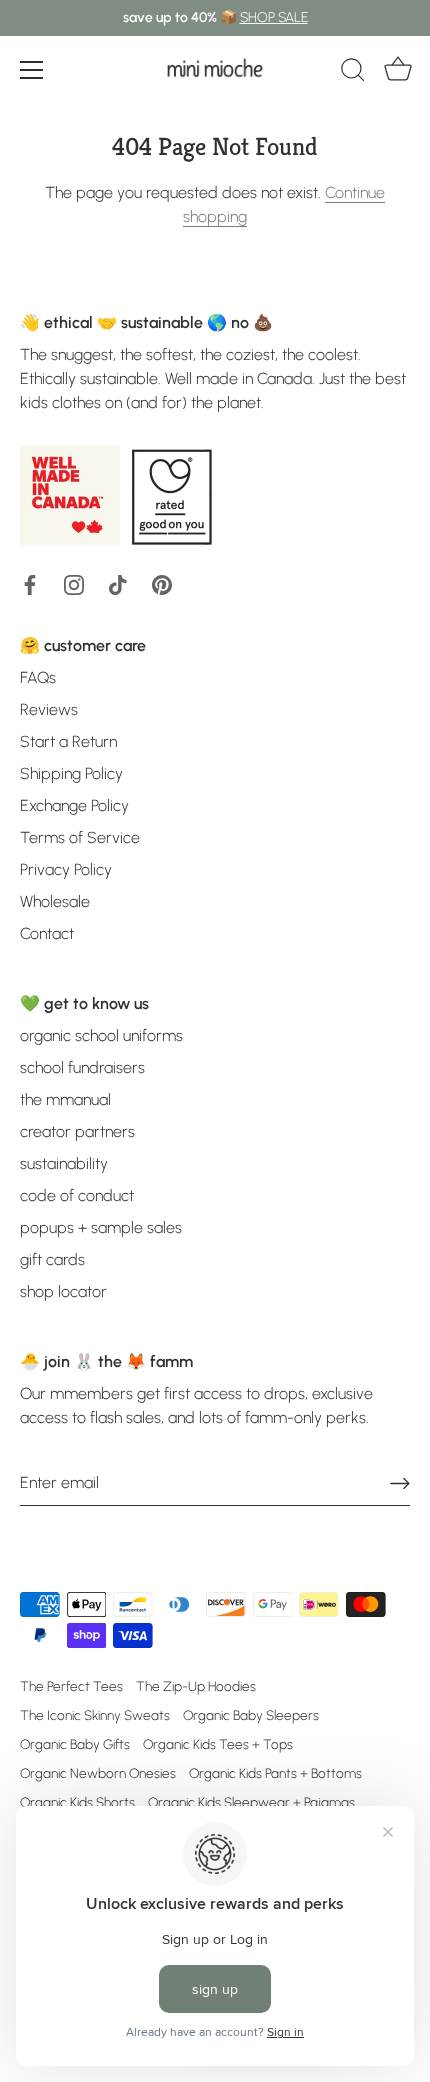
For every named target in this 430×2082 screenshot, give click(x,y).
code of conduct (77, 1195)
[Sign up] (400, 1482)
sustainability (64, 1163)
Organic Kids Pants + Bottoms (275, 1773)
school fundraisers (82, 1067)
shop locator (63, 1291)
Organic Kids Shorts (77, 1802)
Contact (47, 933)
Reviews (49, 709)
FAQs (38, 677)
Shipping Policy (71, 773)
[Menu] (32, 70)
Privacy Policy (66, 869)
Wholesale (55, 901)
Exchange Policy (74, 805)
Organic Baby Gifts (75, 1744)
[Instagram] (74, 583)
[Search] (353, 73)
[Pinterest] (162, 583)
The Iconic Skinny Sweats (95, 1715)
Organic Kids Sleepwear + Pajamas (251, 1802)
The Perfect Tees (71, 1686)
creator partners (77, 1131)
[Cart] (398, 73)
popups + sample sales (101, 1227)
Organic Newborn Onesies (98, 1773)
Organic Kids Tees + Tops (218, 1744)
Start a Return (68, 741)
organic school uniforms (101, 1035)
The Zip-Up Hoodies (196, 1686)
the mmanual (65, 1099)
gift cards (52, 1259)
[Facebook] (30, 583)
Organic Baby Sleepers (251, 1715)
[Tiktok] (118, 583)
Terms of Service (80, 837)
